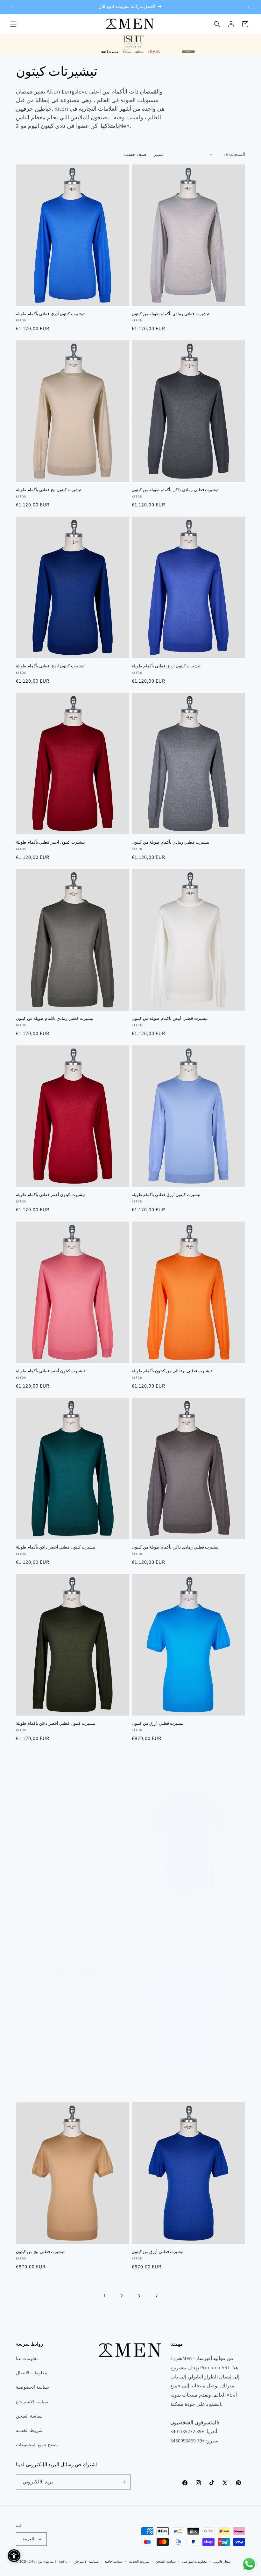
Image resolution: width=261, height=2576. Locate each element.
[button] (13, 24)
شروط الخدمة (29, 2430)
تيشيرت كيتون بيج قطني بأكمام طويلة (49, 490)
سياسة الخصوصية (32, 2387)
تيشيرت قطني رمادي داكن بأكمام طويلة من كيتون (175, 490)
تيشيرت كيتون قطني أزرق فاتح (159, 2082)
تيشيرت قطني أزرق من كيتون (158, 1723)
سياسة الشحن (29, 2416)
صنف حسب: (136, 154)
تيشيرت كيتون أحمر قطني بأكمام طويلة (50, 842)
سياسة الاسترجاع (32, 2402)
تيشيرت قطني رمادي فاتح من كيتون (47, 1906)
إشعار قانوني (222, 2561)
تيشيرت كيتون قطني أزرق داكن (159, 1906)
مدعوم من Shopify (53, 2561)
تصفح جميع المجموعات (37, 2445)
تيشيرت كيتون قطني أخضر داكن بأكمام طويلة (56, 1547)
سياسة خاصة (114, 2561)
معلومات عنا (27, 2358)
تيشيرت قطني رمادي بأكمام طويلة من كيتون (171, 314)
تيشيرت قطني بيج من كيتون (40, 2252)
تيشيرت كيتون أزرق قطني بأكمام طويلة (50, 314)
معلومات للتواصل (195, 2561)
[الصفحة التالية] (156, 2296)
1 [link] (105, 2296)
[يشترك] (123, 2482)
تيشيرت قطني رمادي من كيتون (43, 2082)
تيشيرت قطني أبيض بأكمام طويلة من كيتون (170, 1019)
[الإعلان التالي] (249, 7)
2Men (33, 2561)
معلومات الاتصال (32, 2373)
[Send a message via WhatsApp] (249, 2564)
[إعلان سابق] (12, 7)
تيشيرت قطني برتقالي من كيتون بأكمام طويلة (172, 1371)
